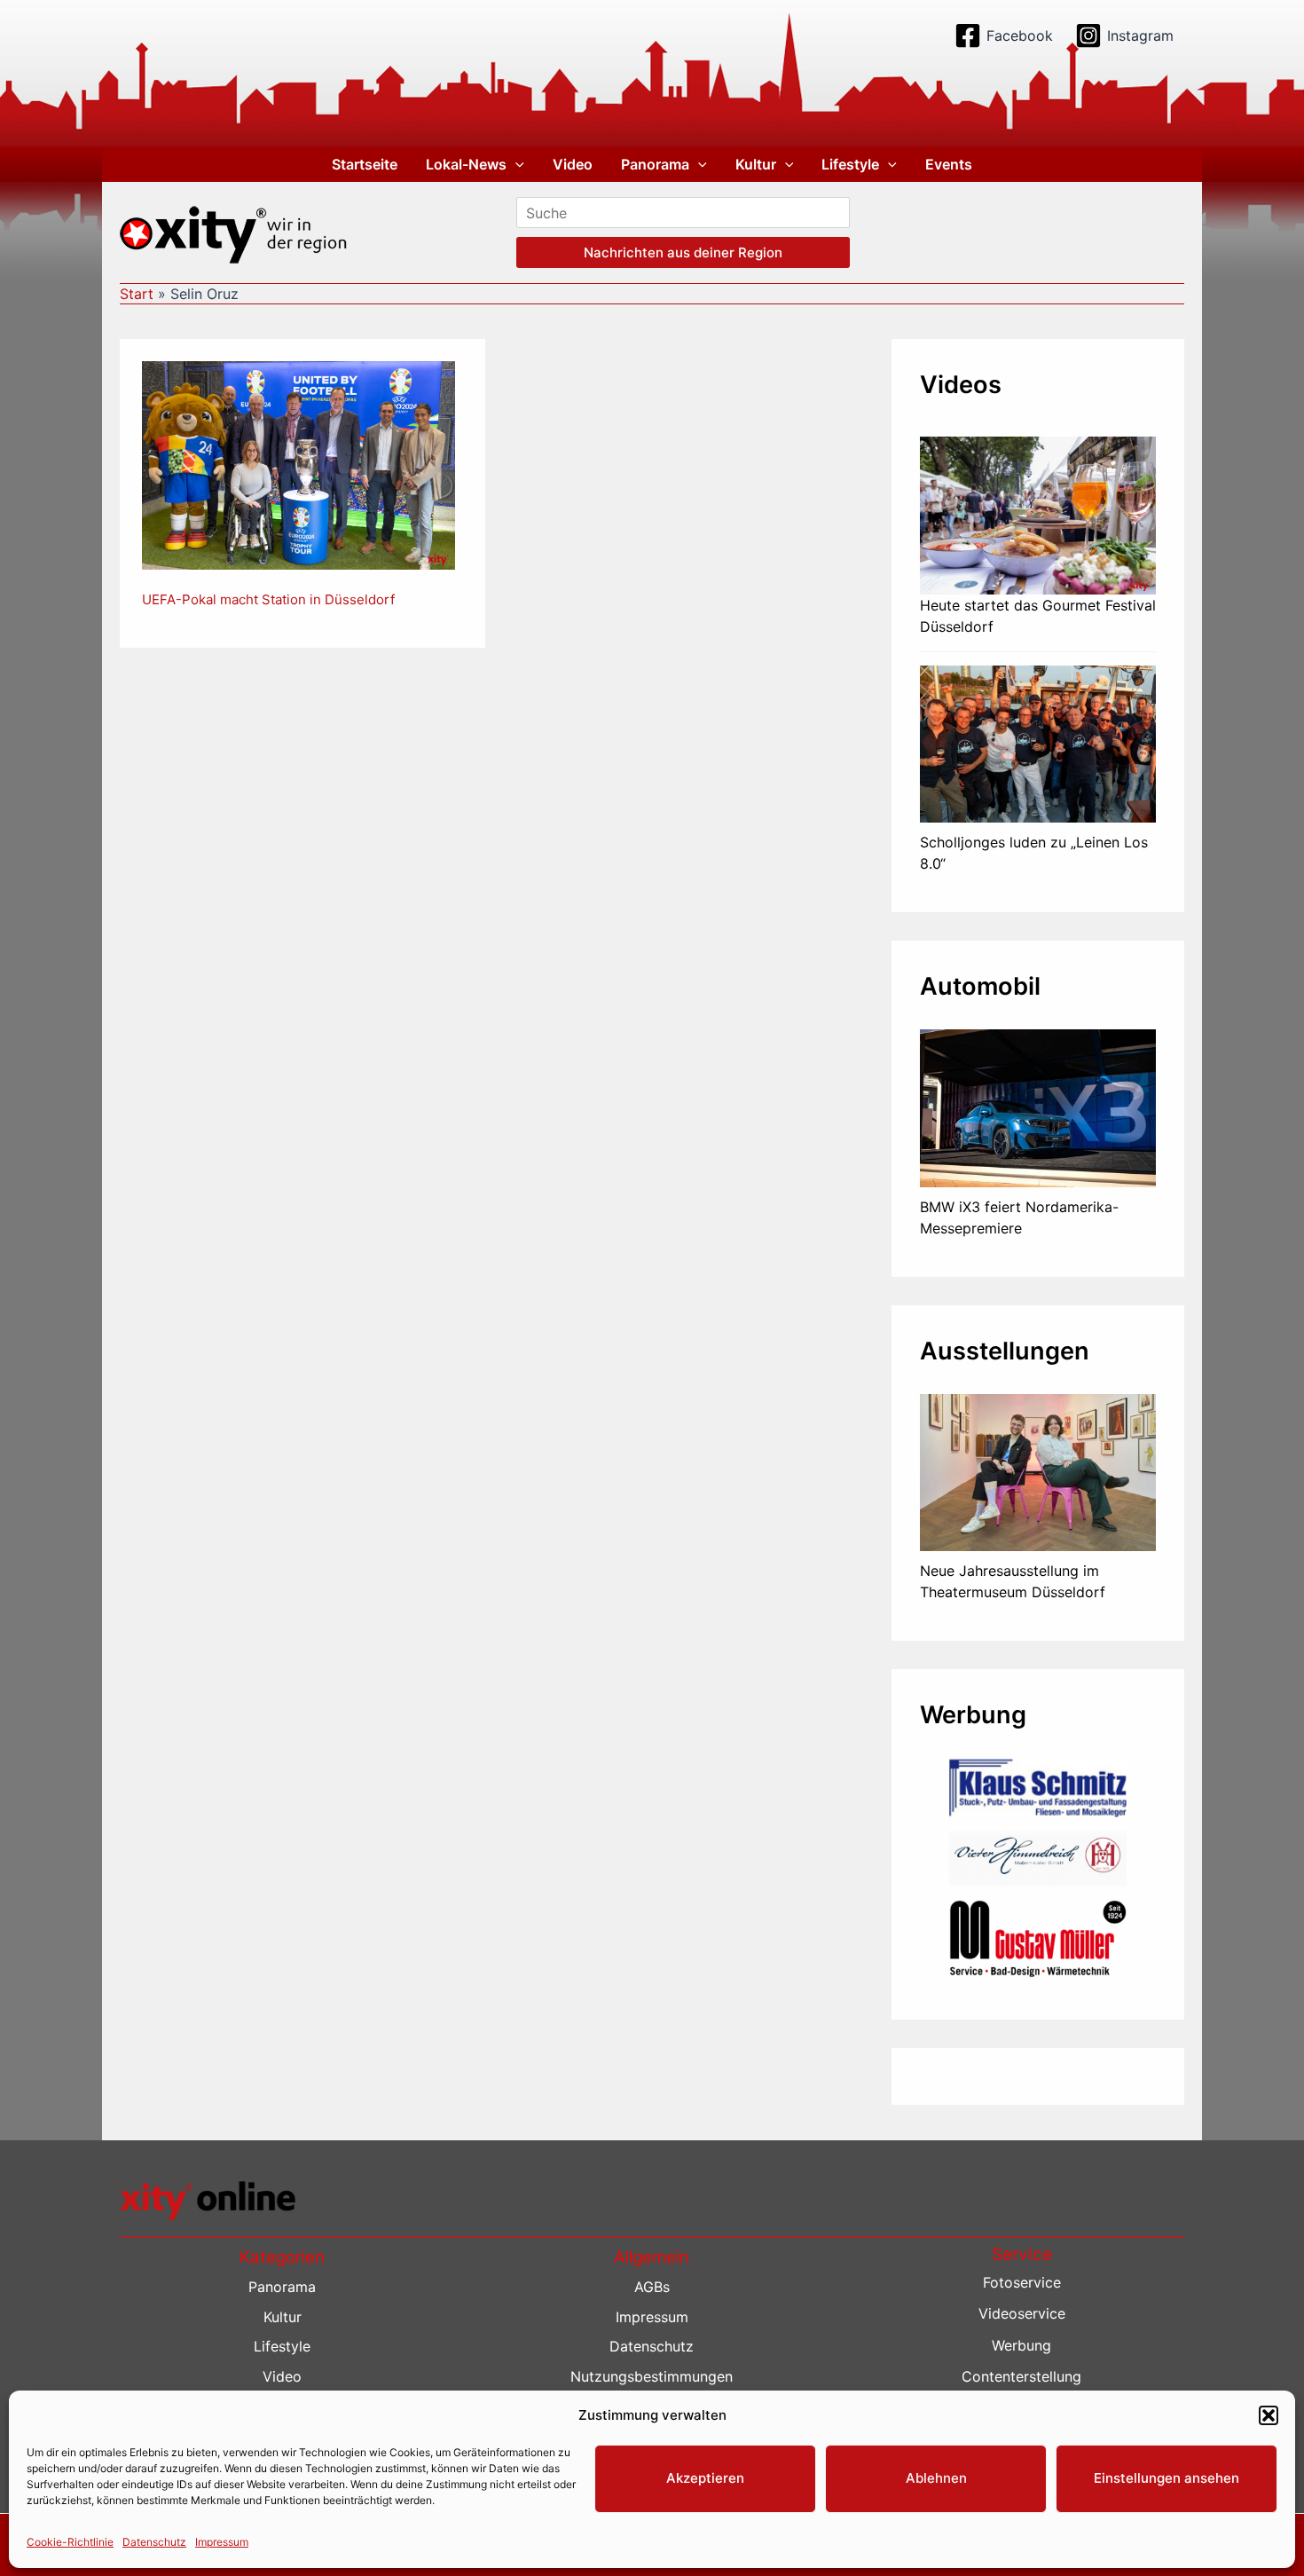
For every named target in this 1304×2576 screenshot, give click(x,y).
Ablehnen (936, 2478)
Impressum (222, 2542)
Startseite (365, 164)
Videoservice (1022, 2313)
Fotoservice (1022, 2282)
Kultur (756, 164)
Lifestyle (850, 164)
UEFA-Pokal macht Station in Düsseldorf (268, 599)
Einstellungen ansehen (1167, 2478)
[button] (1269, 2415)
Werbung (1021, 2345)
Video (573, 164)
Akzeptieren (705, 2478)
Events (949, 164)
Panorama (655, 164)
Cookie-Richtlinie (70, 2542)
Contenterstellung (1021, 2376)
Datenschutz (154, 2542)
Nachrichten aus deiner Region (683, 252)
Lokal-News (466, 164)
